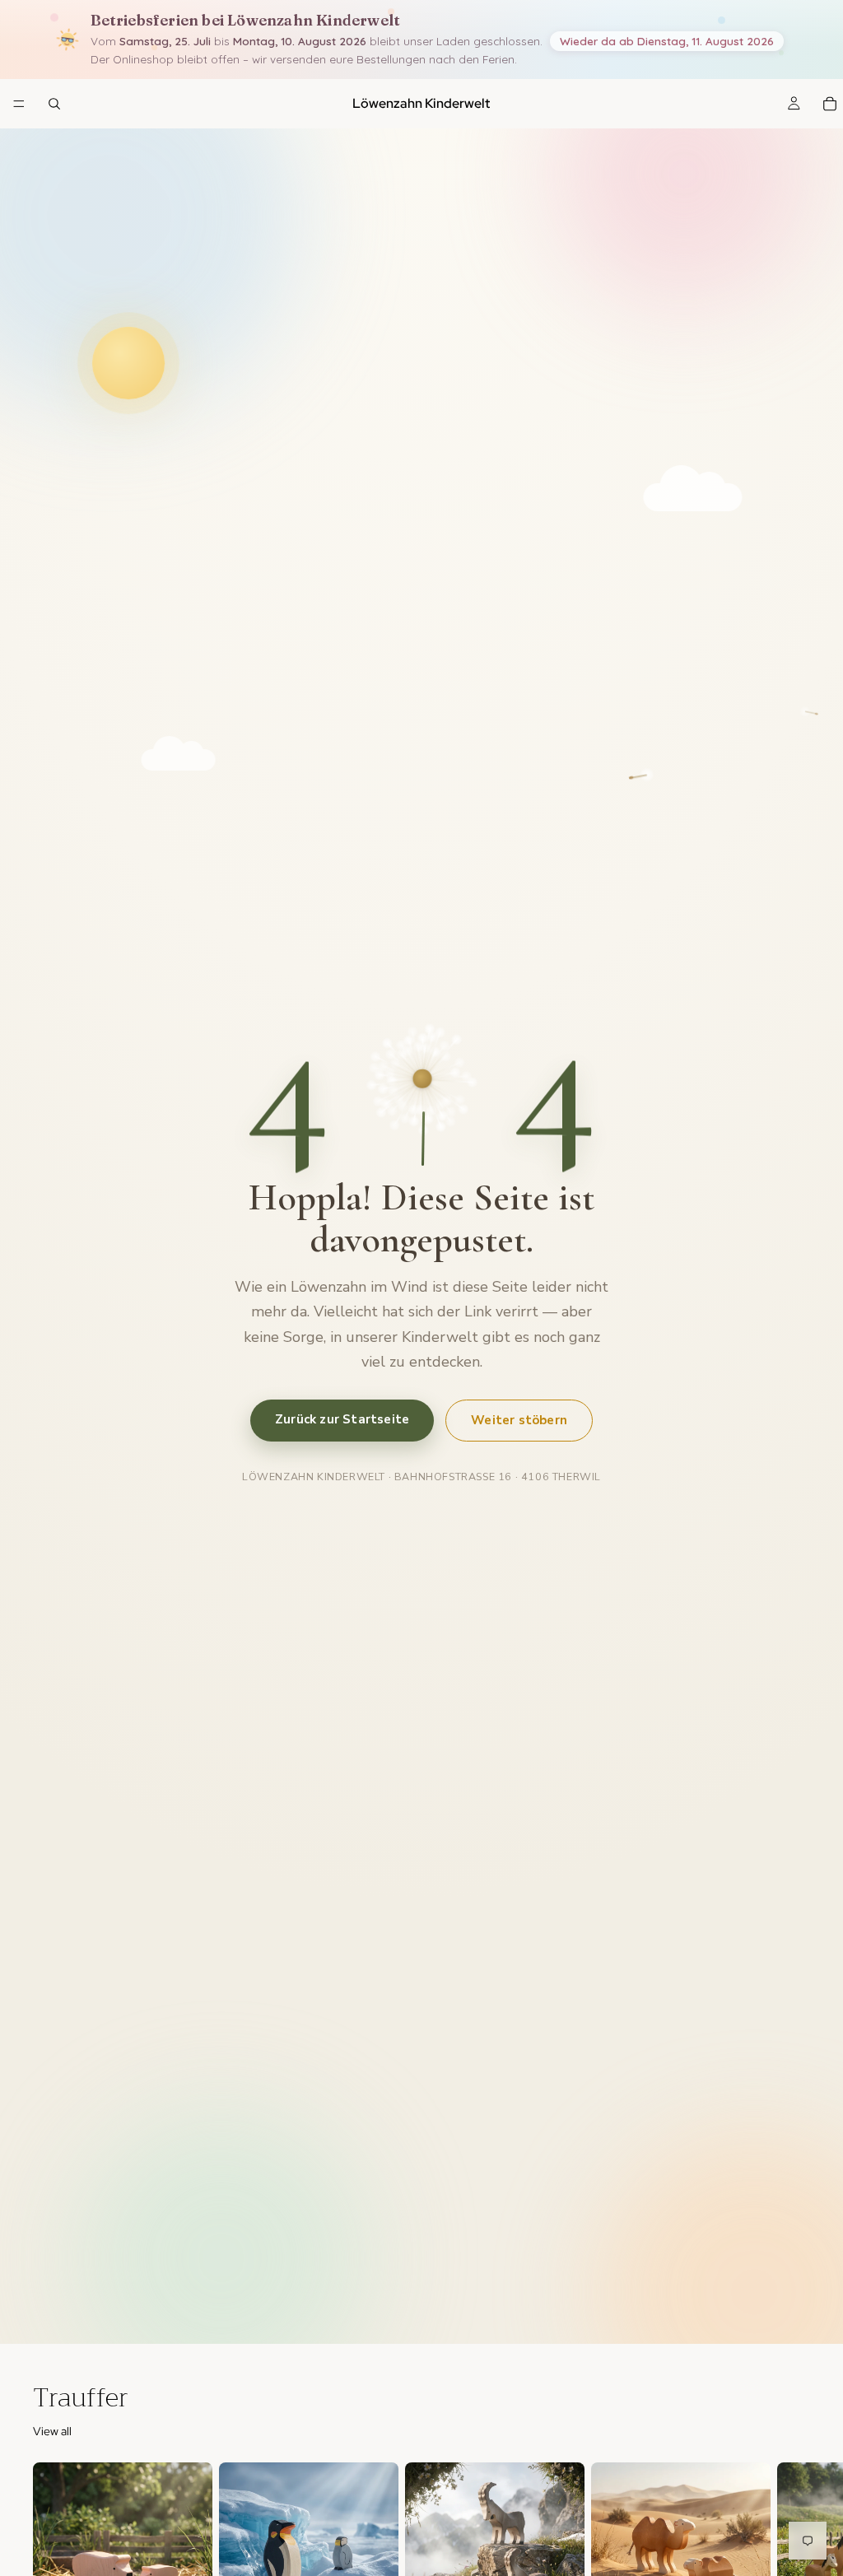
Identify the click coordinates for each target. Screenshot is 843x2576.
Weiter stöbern (519, 1420)
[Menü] (19, 104)
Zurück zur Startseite (342, 1419)
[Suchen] (54, 104)
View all (52, 2431)
